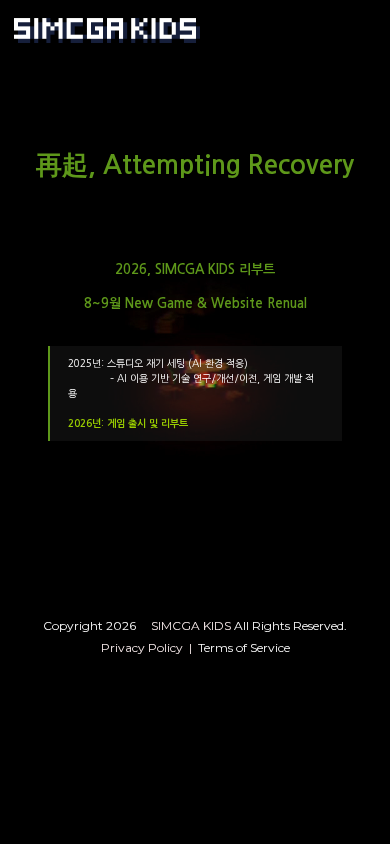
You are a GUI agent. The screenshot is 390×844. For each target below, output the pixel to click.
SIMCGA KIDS (192, 625)
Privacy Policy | (149, 647)
